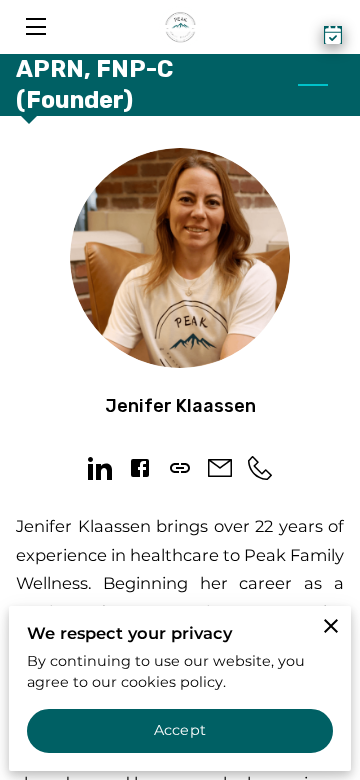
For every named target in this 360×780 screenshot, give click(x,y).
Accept (180, 730)
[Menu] (34, 26)
